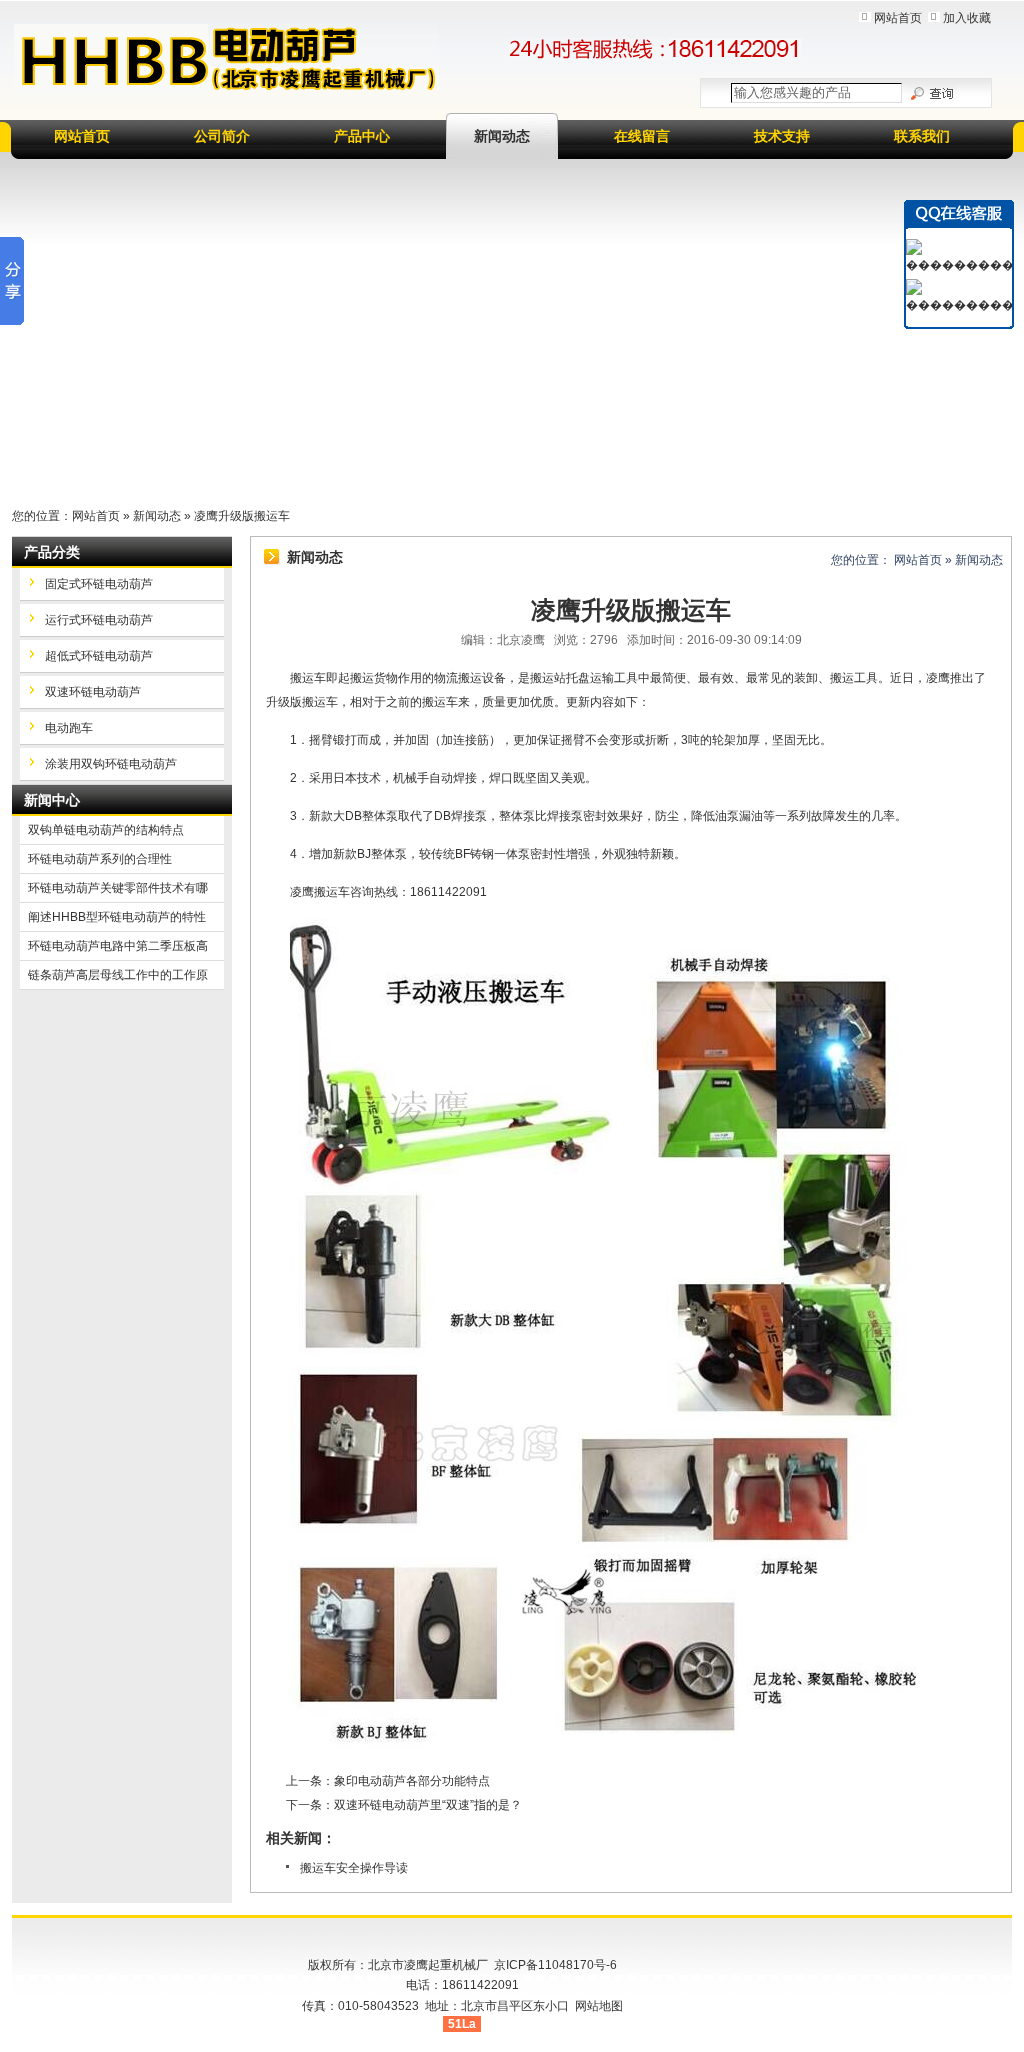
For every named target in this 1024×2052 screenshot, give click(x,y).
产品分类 (52, 552)
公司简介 (222, 136)
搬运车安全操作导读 (354, 1868)
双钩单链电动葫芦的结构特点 (106, 830)
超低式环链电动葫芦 (99, 656)
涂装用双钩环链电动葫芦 (111, 764)
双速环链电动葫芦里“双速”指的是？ (428, 1805)
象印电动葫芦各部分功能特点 (412, 1781)
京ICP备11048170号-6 (555, 1965)
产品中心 (362, 136)
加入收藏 (967, 18)
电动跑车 (69, 728)
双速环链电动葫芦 (93, 692)
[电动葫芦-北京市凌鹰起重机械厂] (226, 59)
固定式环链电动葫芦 (99, 584)
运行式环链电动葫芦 (99, 620)
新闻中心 (52, 800)
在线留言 (642, 136)
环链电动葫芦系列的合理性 (100, 859)
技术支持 (782, 136)
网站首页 (898, 18)
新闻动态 (502, 136)
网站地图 (599, 2006)
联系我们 (922, 136)
